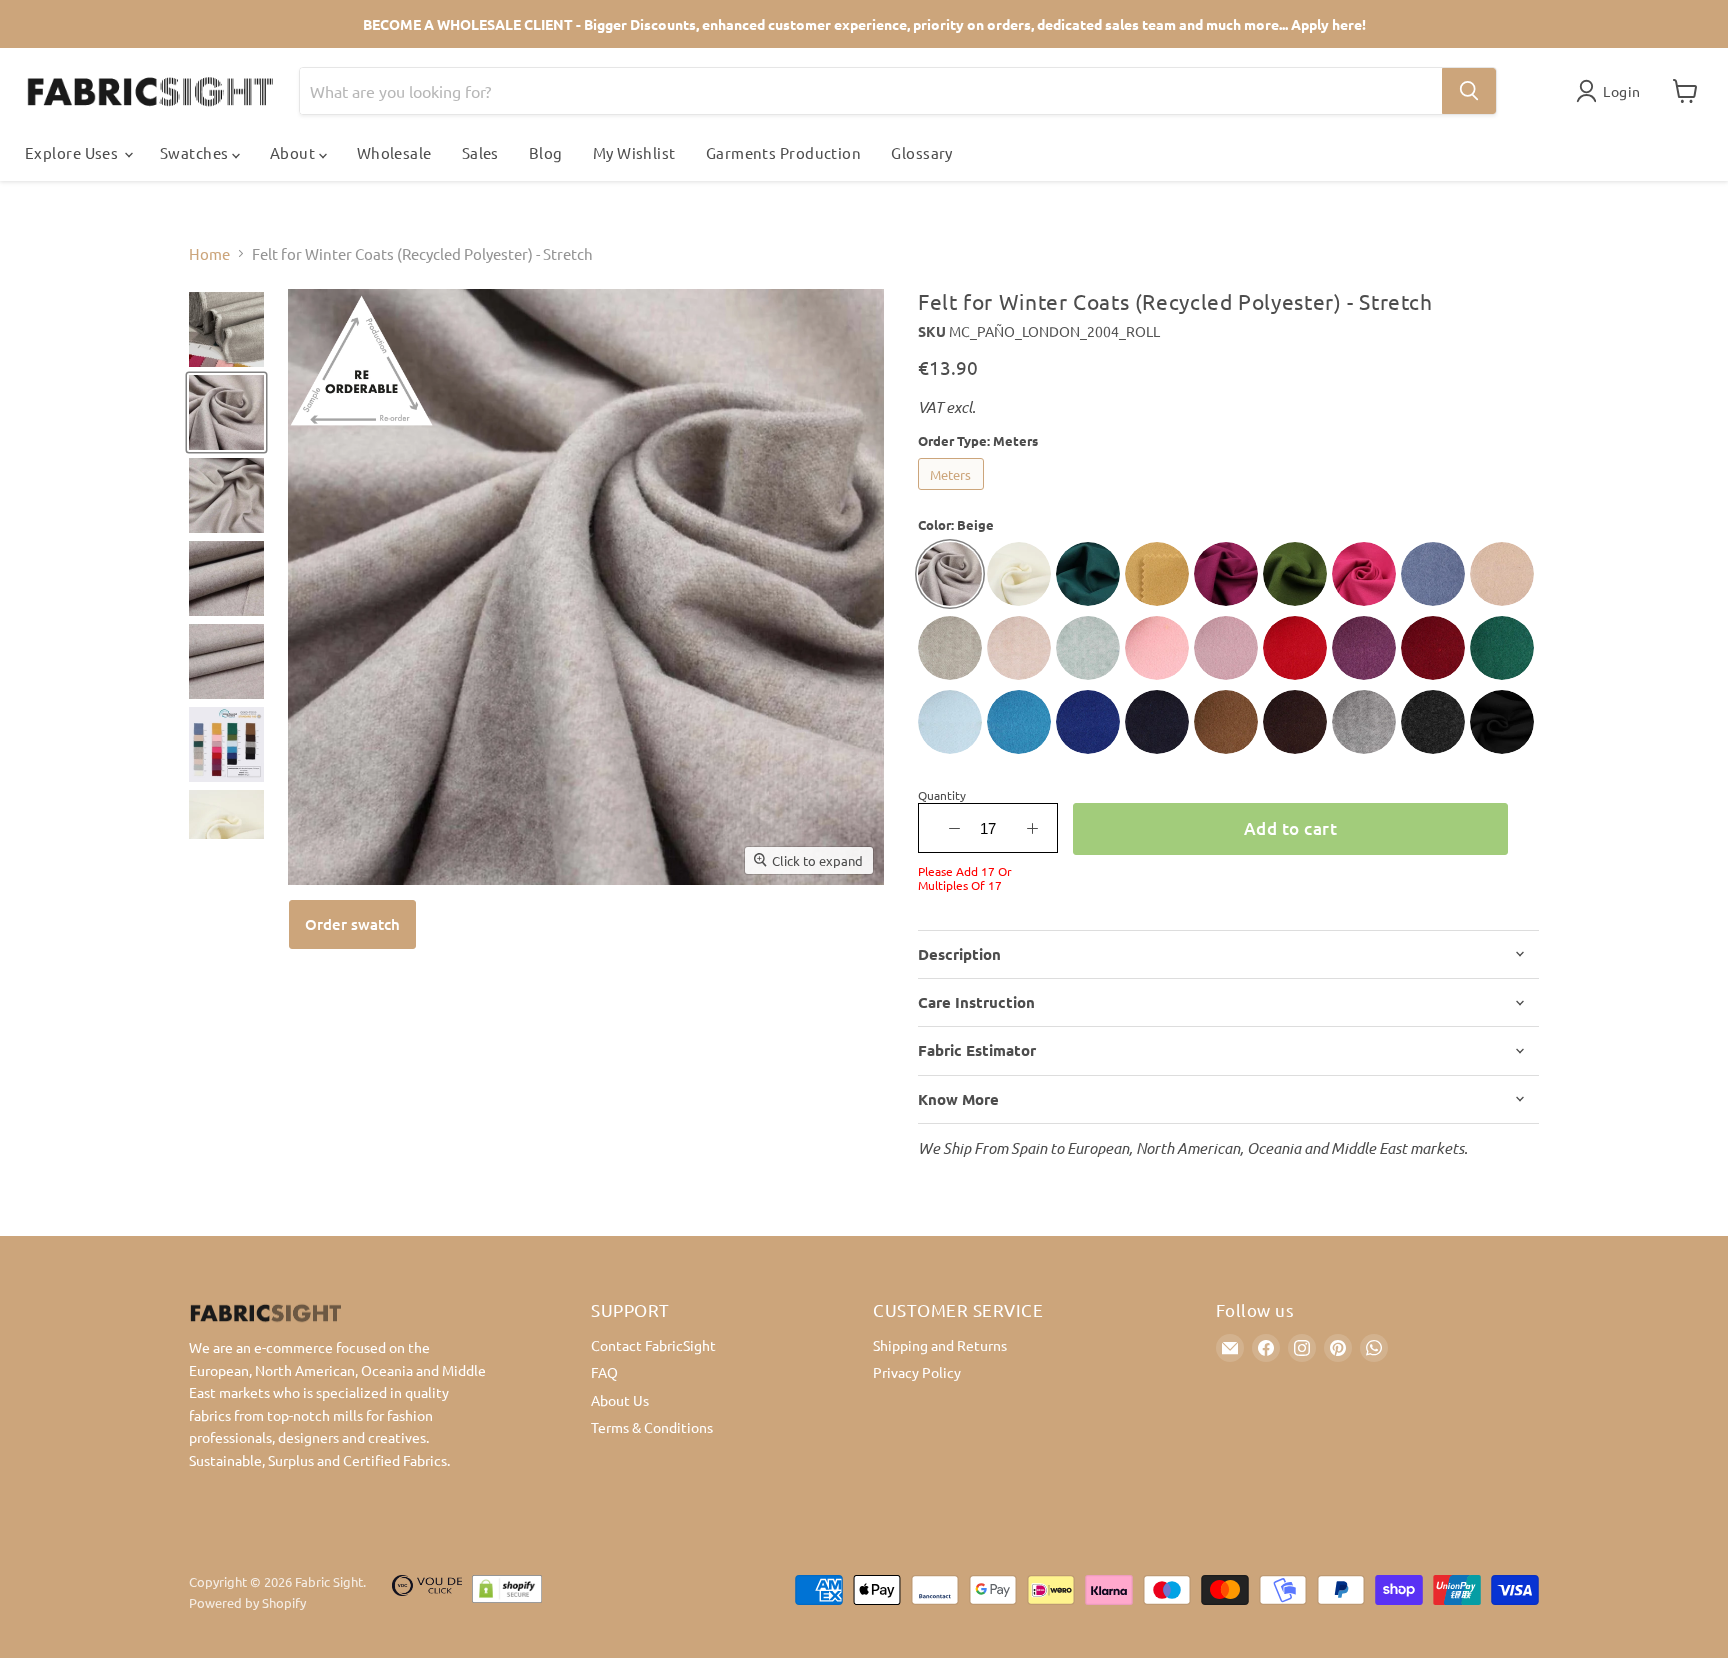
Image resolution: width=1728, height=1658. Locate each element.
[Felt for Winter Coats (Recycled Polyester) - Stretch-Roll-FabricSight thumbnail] (226, 329)
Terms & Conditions (652, 1427)
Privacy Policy (917, 1372)
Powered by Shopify (247, 1602)
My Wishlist (634, 152)
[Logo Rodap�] (427, 1593)
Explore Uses (73, 152)
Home (209, 253)
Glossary (922, 152)
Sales (480, 152)
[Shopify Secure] (507, 1593)
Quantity (942, 795)
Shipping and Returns (940, 1345)
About (294, 152)
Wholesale (394, 152)
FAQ (604, 1372)
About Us (620, 1400)
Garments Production (784, 152)
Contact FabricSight (653, 1345)
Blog (546, 152)
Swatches (196, 152)
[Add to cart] (352, 924)
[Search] (1469, 91)
